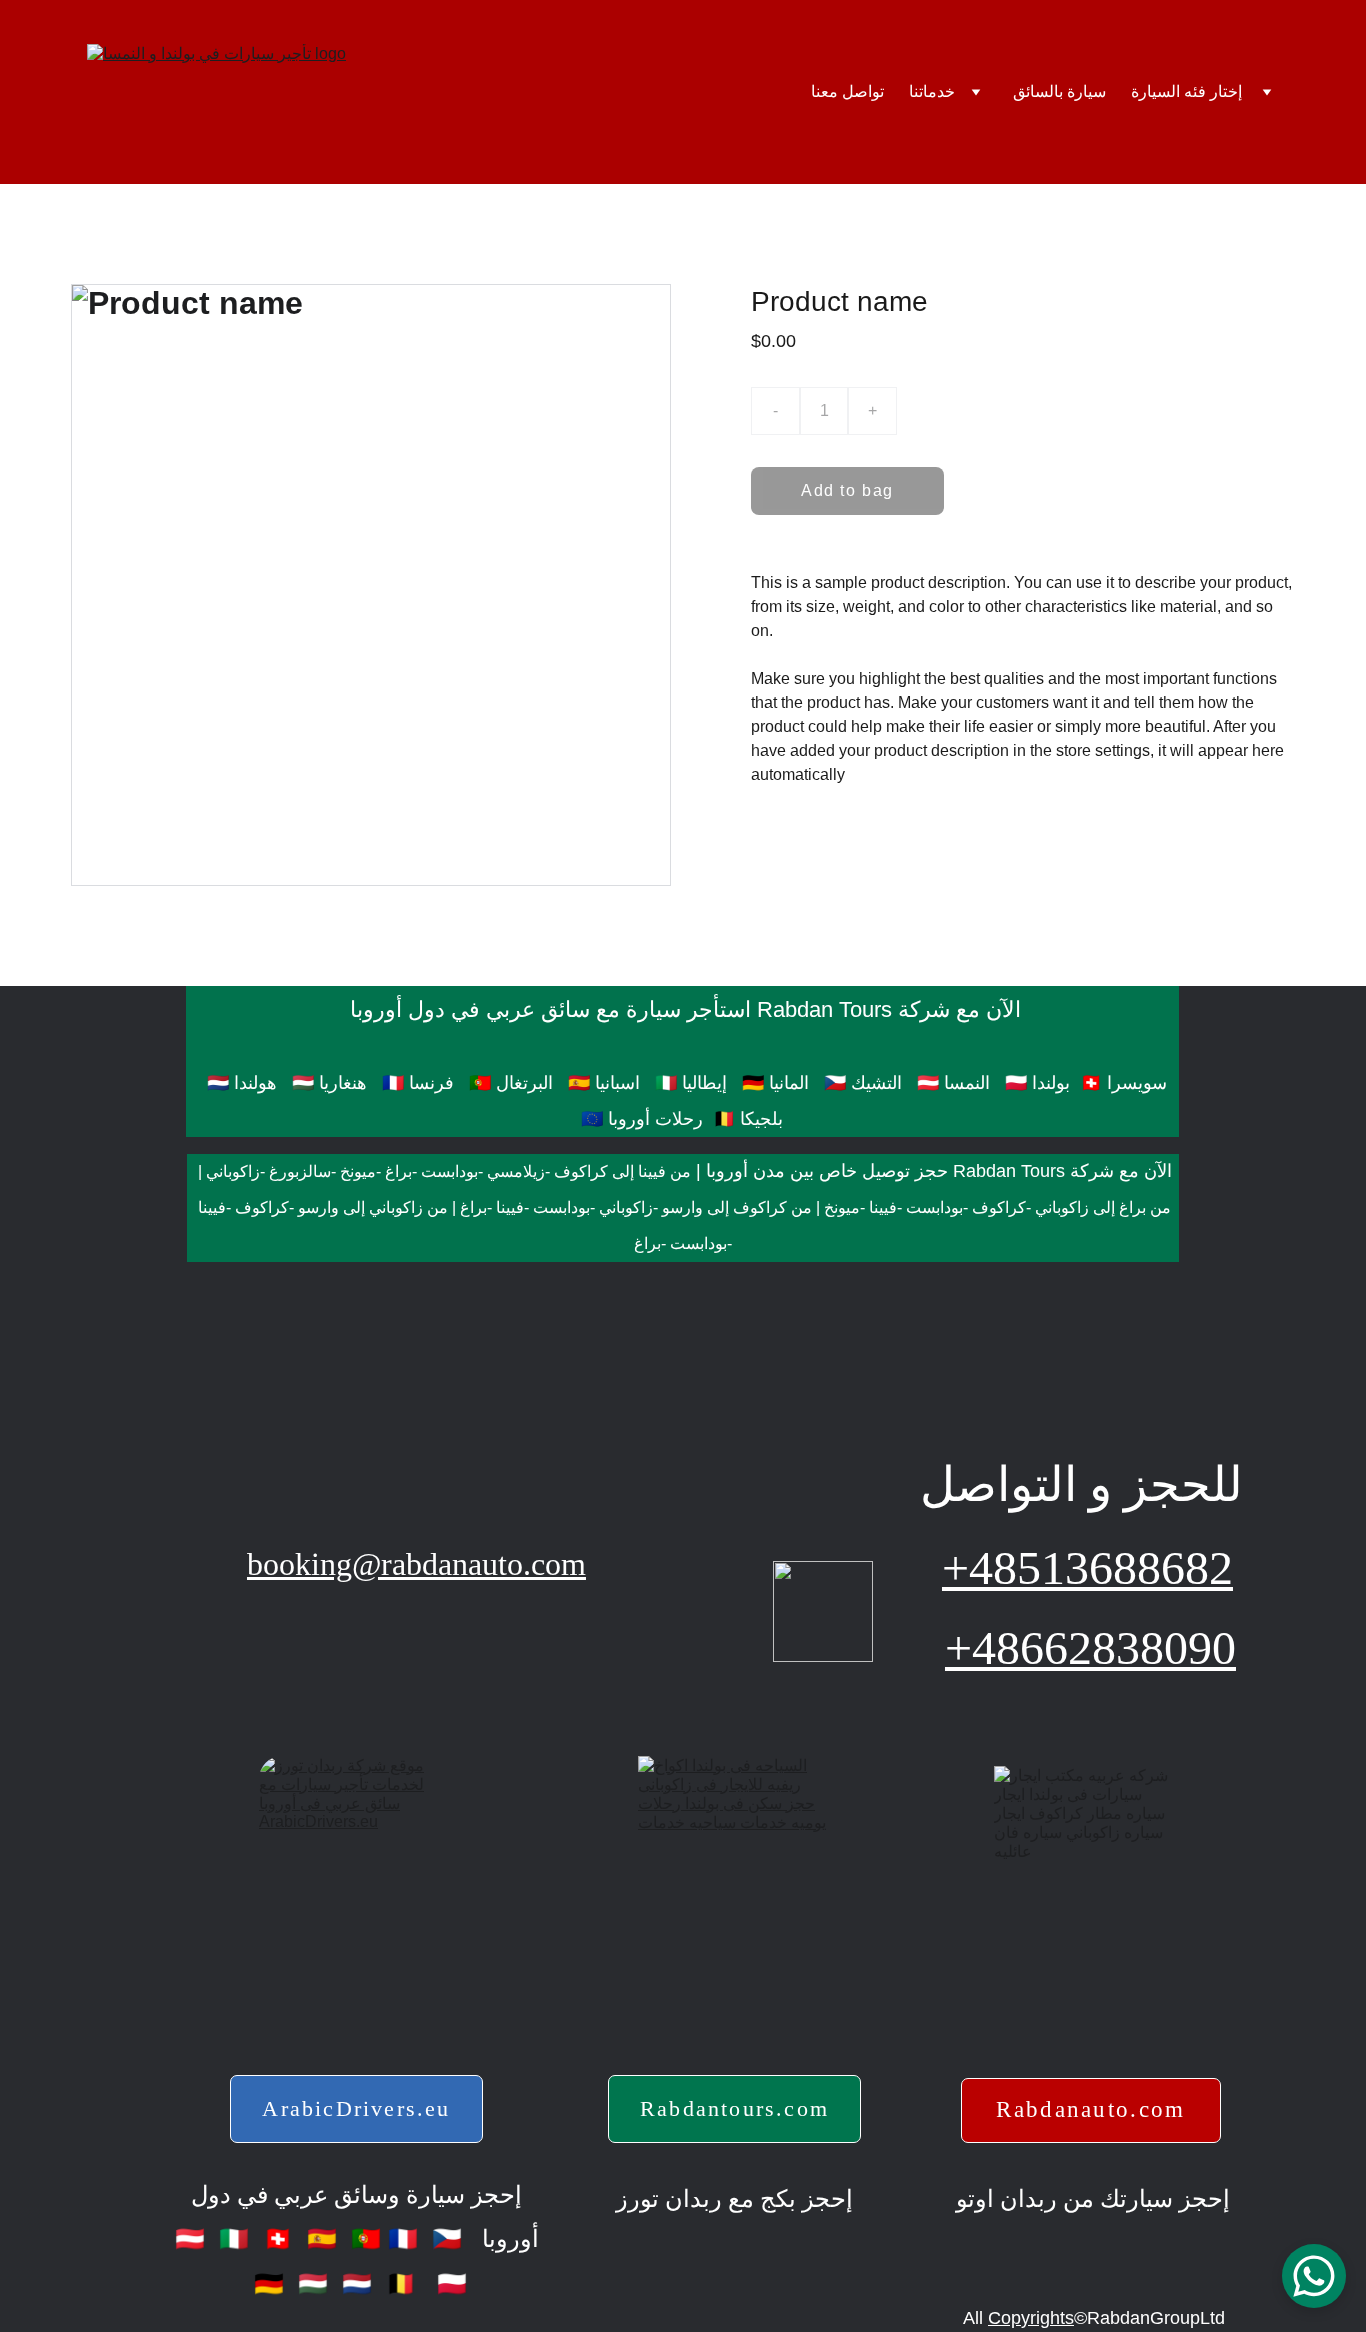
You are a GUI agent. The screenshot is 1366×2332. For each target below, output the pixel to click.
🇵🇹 (362, 2238)
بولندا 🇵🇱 (1037, 1083)
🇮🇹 (230, 2238)
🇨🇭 (274, 2238)
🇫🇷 (403, 2238)
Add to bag (847, 490)
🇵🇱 (448, 2283)
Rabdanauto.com (1090, 2109)
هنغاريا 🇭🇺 (329, 1083)
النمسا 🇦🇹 (953, 1083)
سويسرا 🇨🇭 (1123, 1083)
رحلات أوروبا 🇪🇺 (642, 1119)
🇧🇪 (397, 2283)
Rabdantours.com (734, 2108)
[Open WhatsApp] (1314, 2276)
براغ (398, 1171)
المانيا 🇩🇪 (778, 1083)
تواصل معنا (847, 91)
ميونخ (358, 1171)
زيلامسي (516, 1171)
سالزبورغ (300, 1171)
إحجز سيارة (461, 2195)
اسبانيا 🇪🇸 (601, 1083)
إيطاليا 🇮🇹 (691, 1083)
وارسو (682, 1207)
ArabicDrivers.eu (356, 2108)
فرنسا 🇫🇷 (418, 1083)
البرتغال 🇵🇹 (511, 1083)
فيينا (883, 1207)
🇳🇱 (353, 2283)
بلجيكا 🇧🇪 (748, 1119)
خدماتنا (932, 91)
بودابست (449, 1171)
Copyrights (1031, 2318)
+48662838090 (1090, 1647)
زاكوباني (233, 1171)
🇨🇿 (443, 2238)
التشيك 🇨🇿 (863, 1083)
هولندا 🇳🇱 (239, 1083)
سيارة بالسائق (1059, 91)
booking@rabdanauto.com (416, 1564)
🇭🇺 (309, 2283)
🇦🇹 (193, 2238)
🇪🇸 (318, 2238)
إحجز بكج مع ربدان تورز (734, 2199)
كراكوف (581, 1171)
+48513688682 (1087, 1567)
